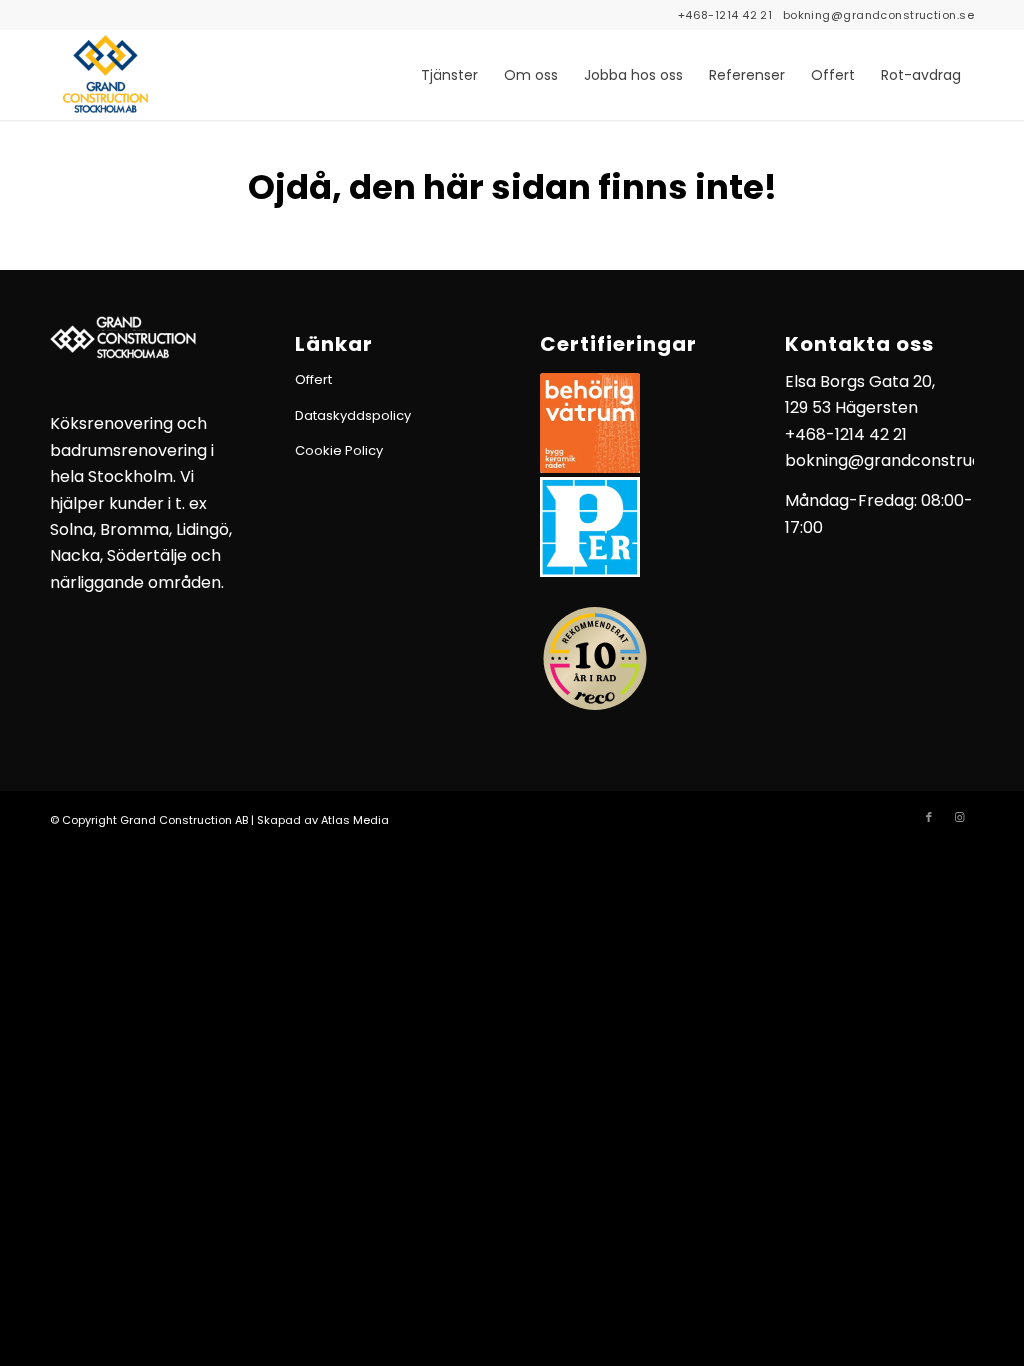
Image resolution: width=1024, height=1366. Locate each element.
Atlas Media (355, 820)
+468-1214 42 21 (725, 15)
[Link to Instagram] (959, 817)
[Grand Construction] (105, 75)
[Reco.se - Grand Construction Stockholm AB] (595, 658)
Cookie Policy (339, 450)
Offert (313, 379)
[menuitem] (449, 75)
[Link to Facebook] (929, 817)
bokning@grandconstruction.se (878, 15)
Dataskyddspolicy (353, 415)
